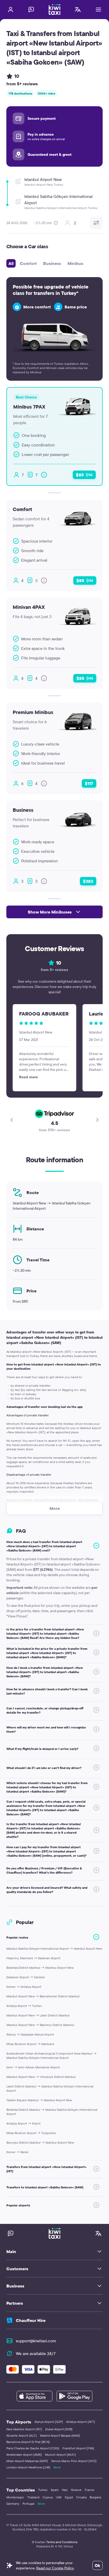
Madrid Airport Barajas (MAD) (60, 2435)
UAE (59, 2497)
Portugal (28, 2504)
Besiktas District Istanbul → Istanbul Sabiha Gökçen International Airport (52, 2112)
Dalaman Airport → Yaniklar (26, 1977)
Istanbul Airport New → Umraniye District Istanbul (41, 2077)
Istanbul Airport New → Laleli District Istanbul (38, 2015)
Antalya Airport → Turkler (24, 2006)
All (11, 263)
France (90, 2490)
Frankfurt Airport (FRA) (78, 2448)
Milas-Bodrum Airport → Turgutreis (31, 2133)
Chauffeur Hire (31, 2320)
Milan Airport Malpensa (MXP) (27, 2461)
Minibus (75, 263)
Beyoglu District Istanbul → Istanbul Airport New (40, 2142)
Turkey (43, 2490)
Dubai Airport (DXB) (59, 2429)
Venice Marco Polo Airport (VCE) (74, 2461)
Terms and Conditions (62, 2542)
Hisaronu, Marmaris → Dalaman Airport (33, 1958)
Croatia (81, 2497)
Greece (76, 2490)
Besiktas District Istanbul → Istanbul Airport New (40, 1968)
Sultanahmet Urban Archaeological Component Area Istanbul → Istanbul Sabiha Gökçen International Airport (51, 2056)
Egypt (69, 2497)
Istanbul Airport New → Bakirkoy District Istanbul (40, 2025)
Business (52, 263)
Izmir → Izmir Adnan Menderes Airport (33, 2067)
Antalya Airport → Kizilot (23, 2123)
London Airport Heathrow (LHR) (28, 2467)
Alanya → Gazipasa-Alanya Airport (30, 2034)
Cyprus (48, 2497)
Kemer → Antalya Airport (24, 1987)
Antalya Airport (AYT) (81, 2422)
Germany (13, 2504)
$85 (84, 475)
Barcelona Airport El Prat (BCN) (28, 2442)
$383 (88, 881)
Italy (65, 2490)
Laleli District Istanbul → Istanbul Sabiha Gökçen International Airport (50, 2088)
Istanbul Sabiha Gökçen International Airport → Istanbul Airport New (54, 1948)
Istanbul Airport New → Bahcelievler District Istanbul (43, 1996)
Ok (97, 2565)
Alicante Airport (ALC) (22, 2435)
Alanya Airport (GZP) (49, 2422)
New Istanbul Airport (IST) (24, 2429)
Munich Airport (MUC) (60, 2455)
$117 (89, 783)
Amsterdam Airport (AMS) (24, 2455)
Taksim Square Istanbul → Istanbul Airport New (39, 2100)
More (57, 2467)
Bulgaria (95, 2497)
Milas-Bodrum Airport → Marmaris (30, 2044)
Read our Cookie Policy (55, 2568)
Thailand (33, 2497)
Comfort (28, 263)
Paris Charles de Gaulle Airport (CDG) (33, 2448)
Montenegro (15, 2497)
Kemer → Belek (17, 2152)
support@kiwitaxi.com (36, 2341)
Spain (55, 2490)
